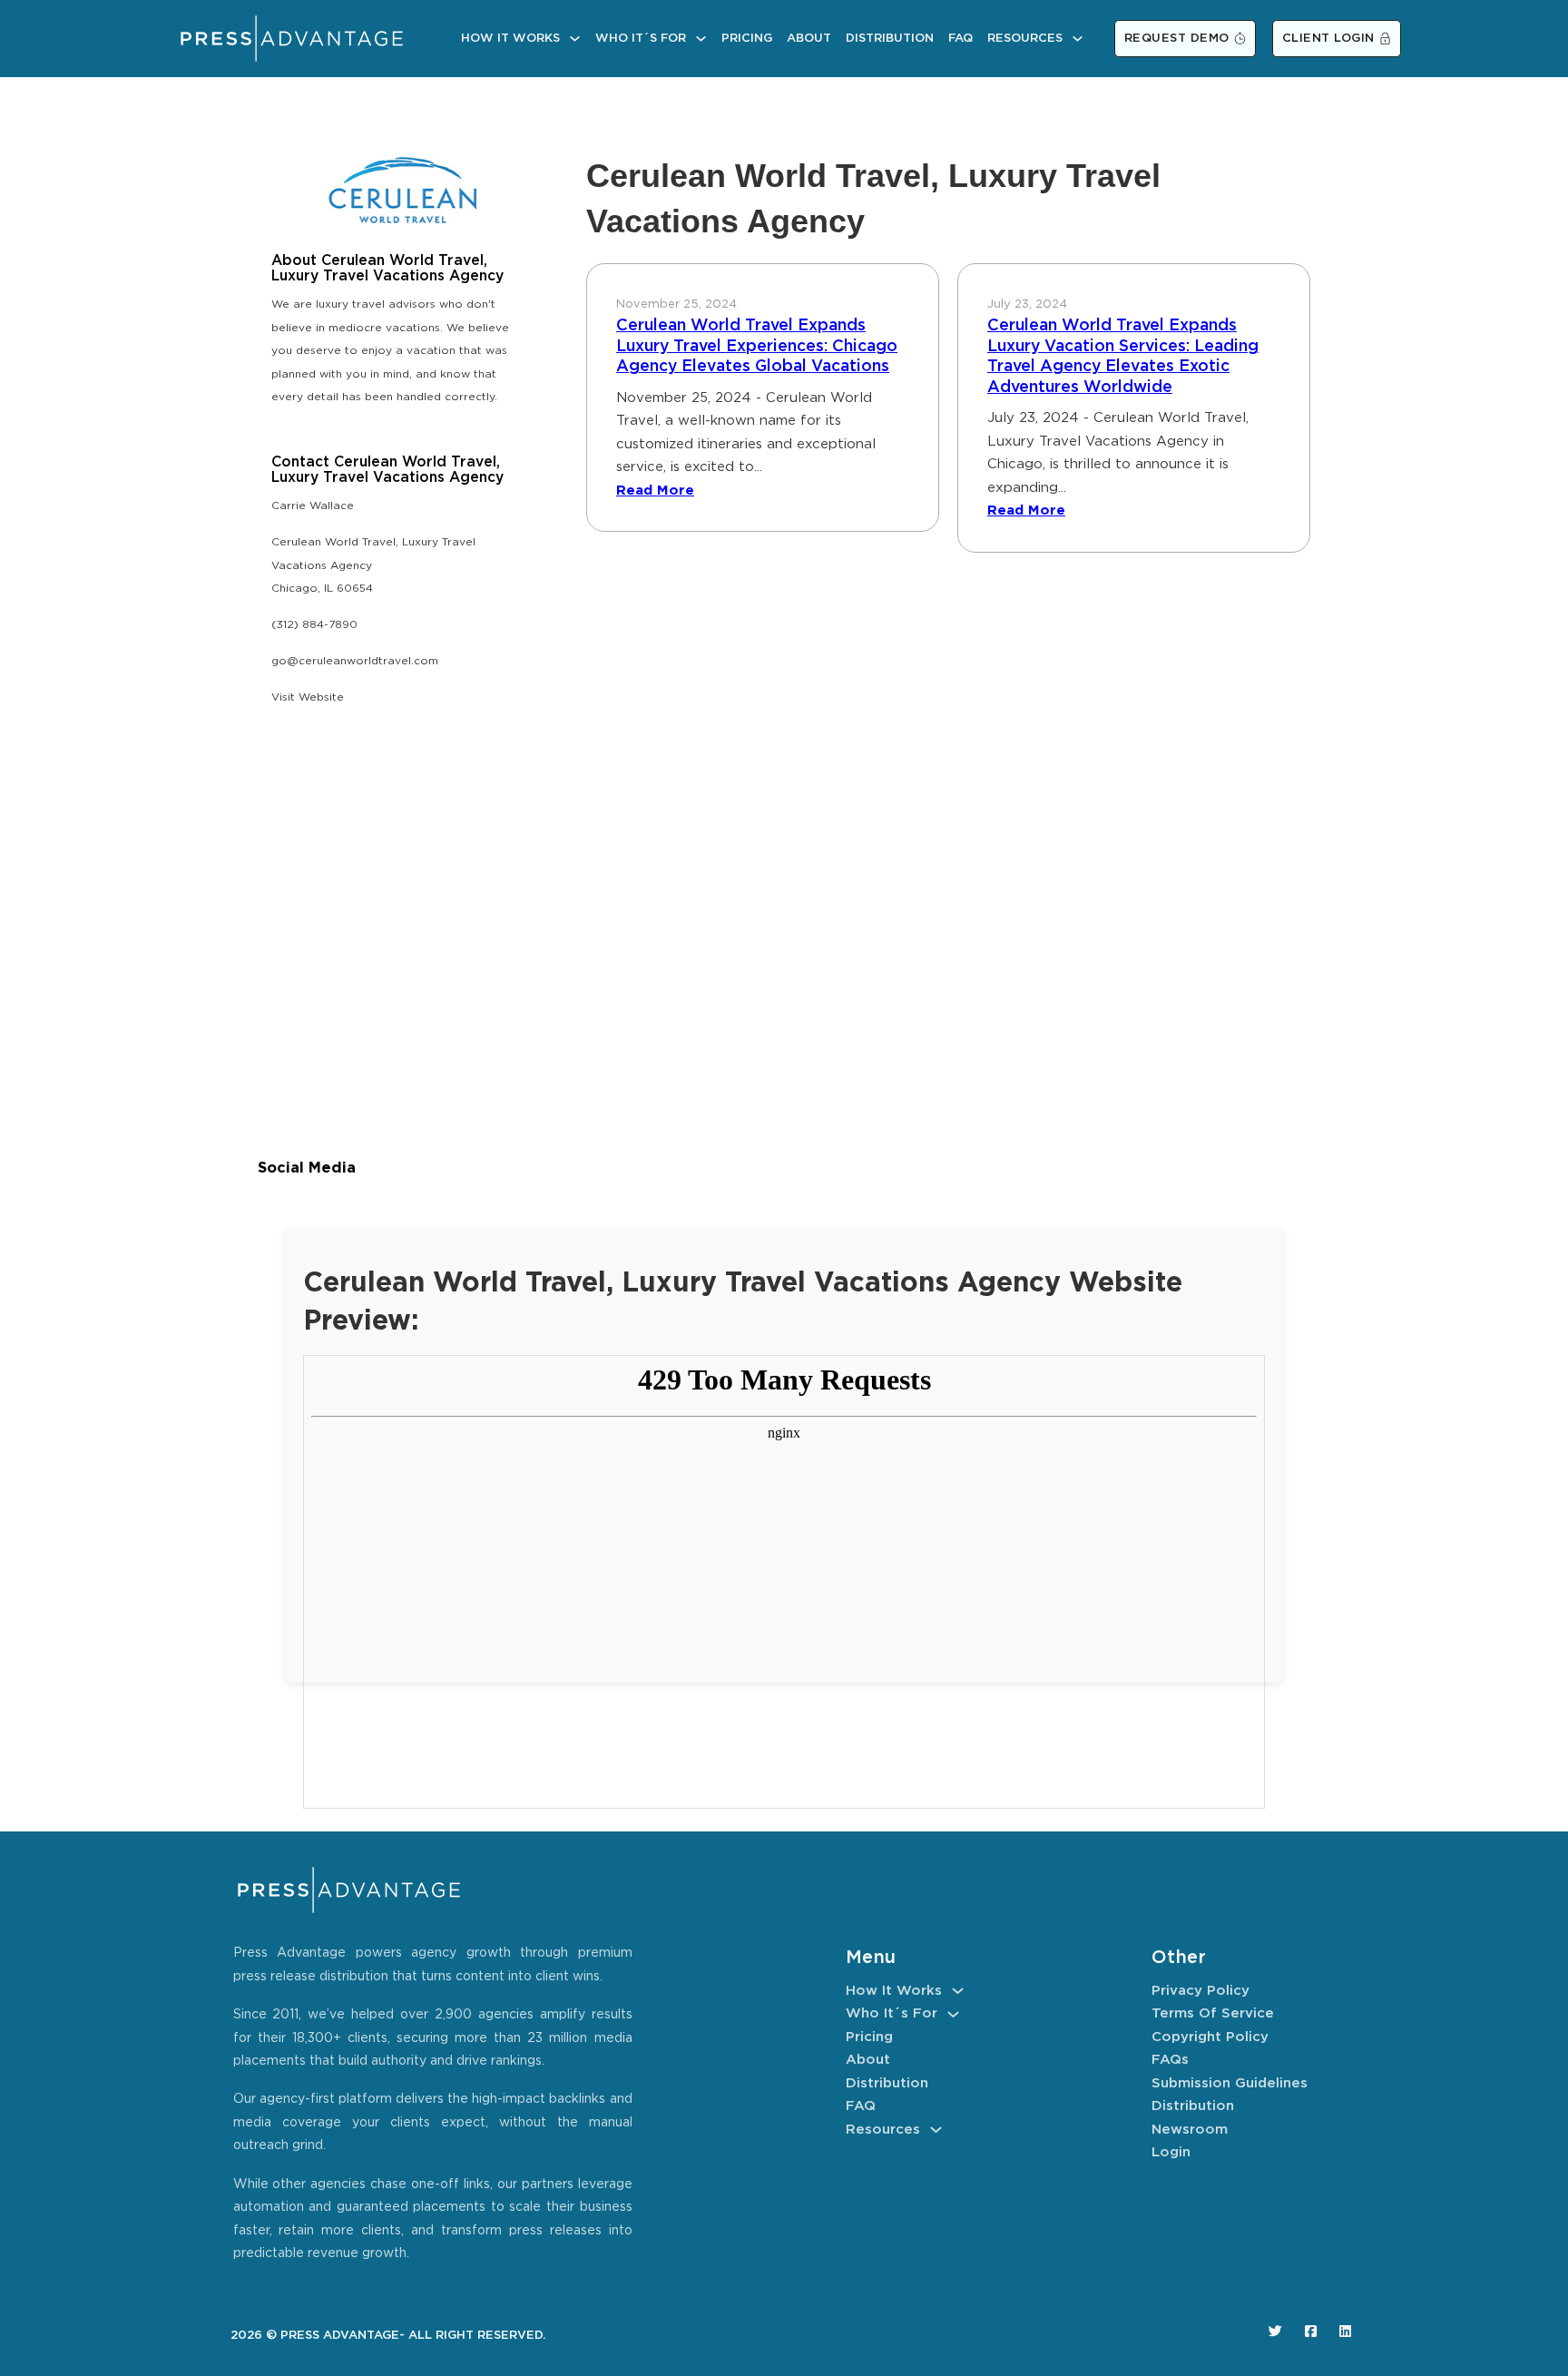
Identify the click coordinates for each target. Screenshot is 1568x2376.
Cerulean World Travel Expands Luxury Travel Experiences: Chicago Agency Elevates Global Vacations (757, 346)
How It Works (510, 39)
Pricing (747, 39)
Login (1171, 2152)
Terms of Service (1213, 2013)
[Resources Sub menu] (1078, 39)
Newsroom (1190, 2130)
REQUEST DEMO (1177, 39)
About (809, 39)
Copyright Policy (1210, 2037)
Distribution (890, 39)
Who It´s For (641, 39)
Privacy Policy (1200, 1991)
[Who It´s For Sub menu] (701, 39)
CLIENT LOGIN (1328, 39)
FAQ (960, 39)
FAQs (1170, 2060)
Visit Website (308, 697)
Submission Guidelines (1230, 2083)
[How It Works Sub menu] (575, 39)
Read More (655, 491)
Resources (1025, 39)
